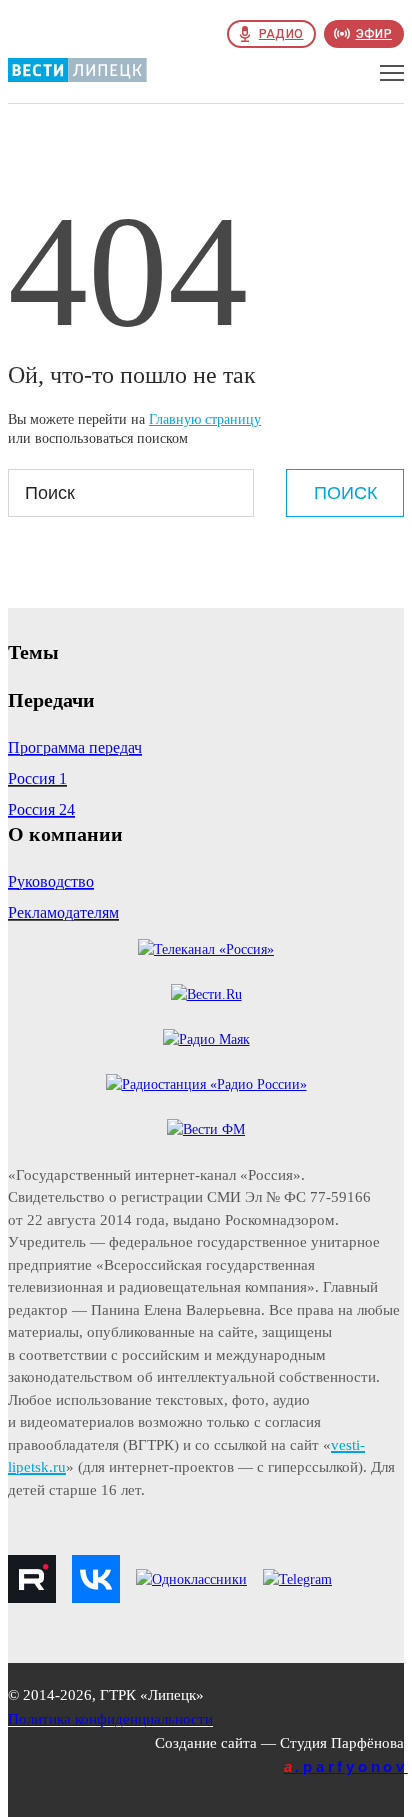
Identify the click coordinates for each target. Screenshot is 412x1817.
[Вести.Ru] (206, 994)
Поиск (345, 493)
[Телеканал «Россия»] (206, 949)
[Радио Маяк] (206, 1039)
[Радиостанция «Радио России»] (206, 1084)
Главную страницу (205, 419)
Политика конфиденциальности (110, 1719)
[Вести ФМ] (206, 1129)
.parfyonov (346, 1766)
